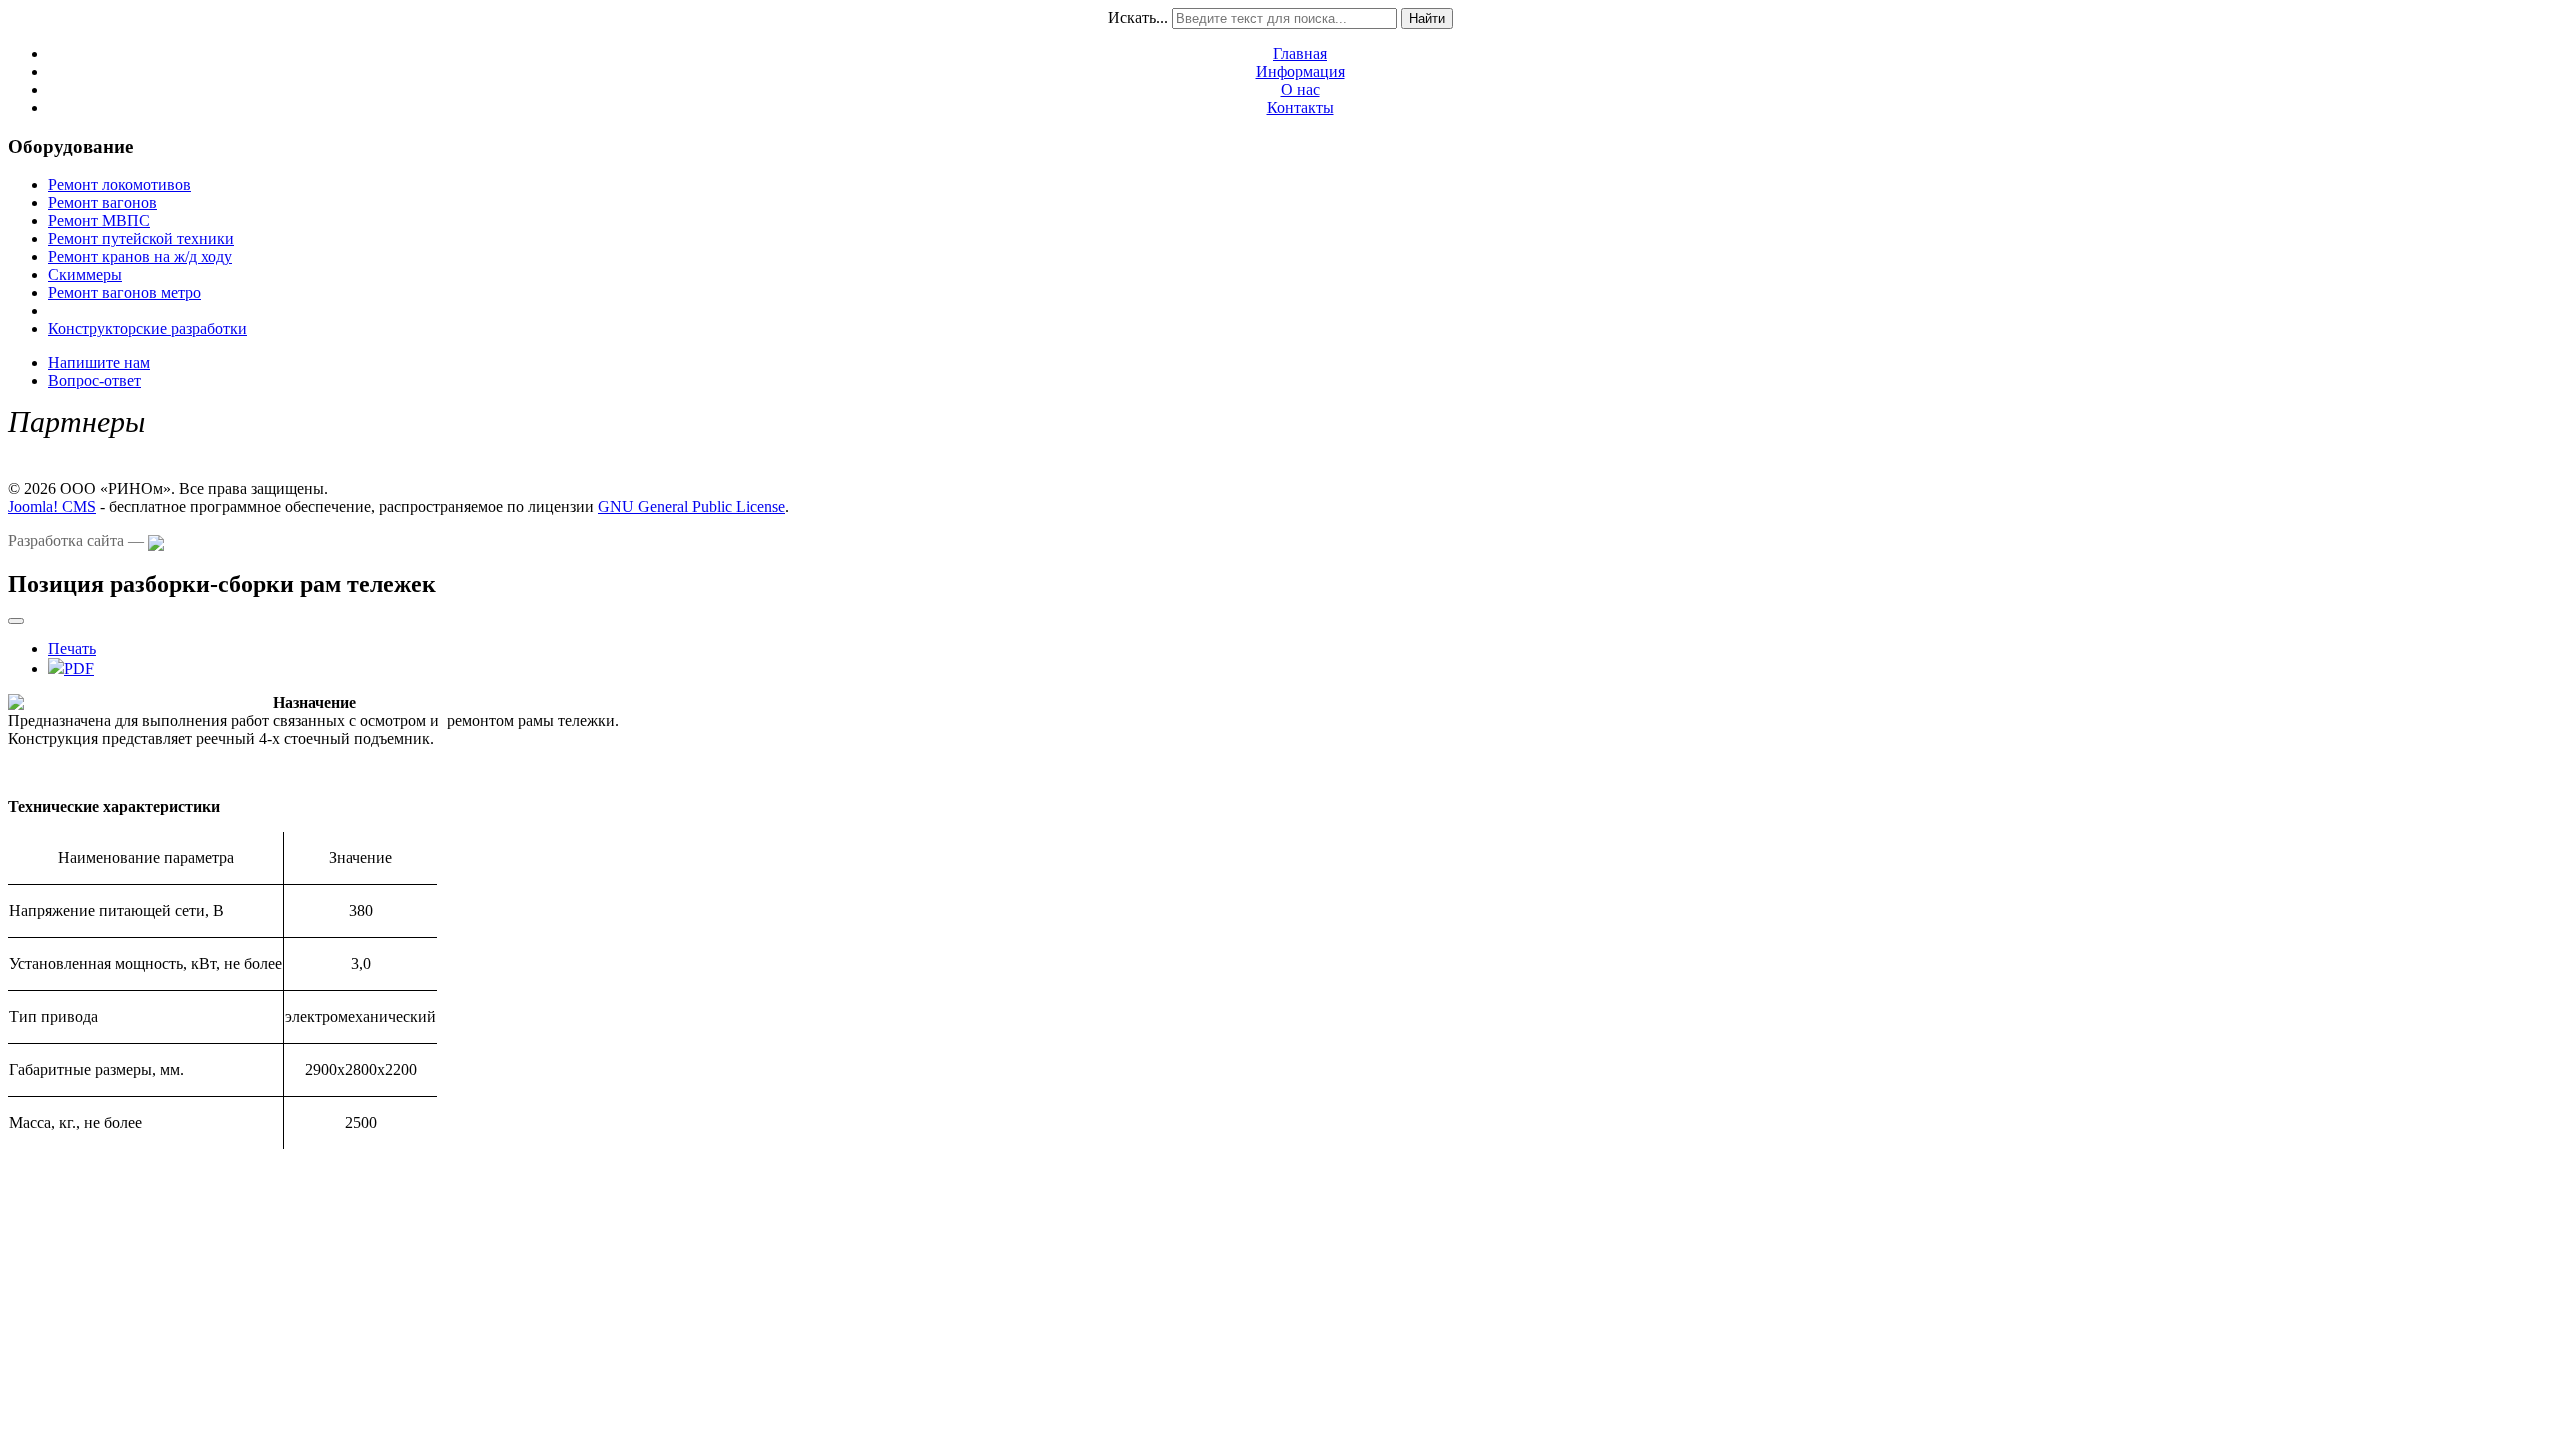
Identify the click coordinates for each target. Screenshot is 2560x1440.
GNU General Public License (691, 506)
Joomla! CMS (52, 506)
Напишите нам (99, 362)
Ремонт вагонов (102, 202)
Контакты (1300, 107)
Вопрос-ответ (94, 380)
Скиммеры (85, 274)
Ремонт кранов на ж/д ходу (140, 256)
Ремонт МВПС (99, 220)
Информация (1300, 71)
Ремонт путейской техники (141, 238)
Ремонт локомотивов (119, 184)
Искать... (1138, 17)
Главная (1300, 53)
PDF (79, 668)
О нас (1300, 89)
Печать (72, 648)
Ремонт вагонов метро (124, 292)
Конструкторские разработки (147, 328)
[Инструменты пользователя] (16, 621)
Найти (1427, 18)
